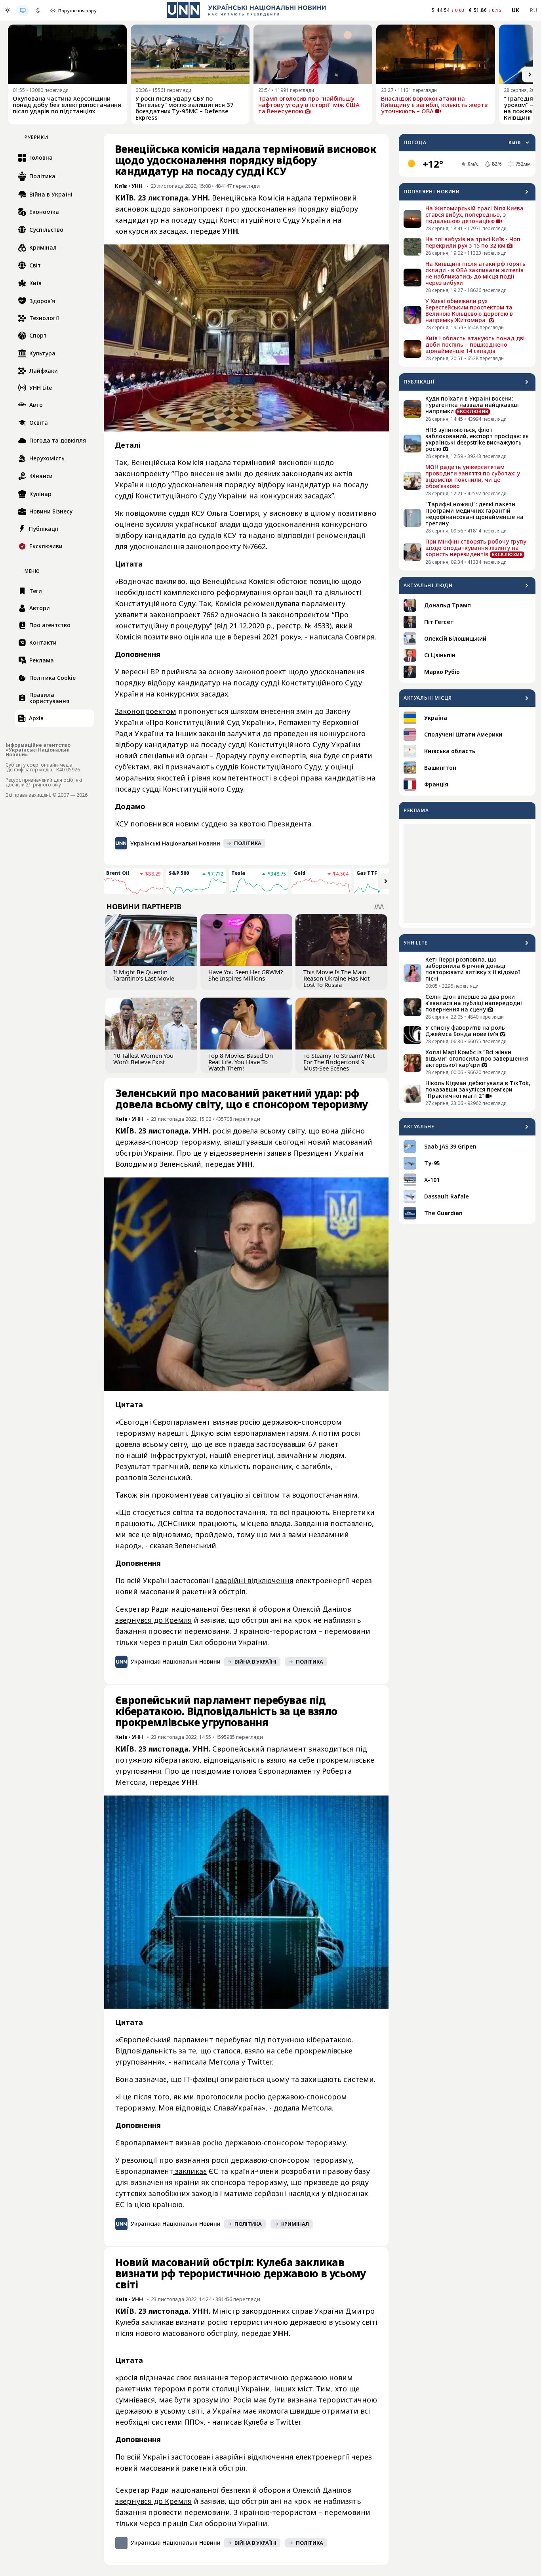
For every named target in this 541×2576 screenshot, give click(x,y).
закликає (190, 2171)
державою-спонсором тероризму (285, 2143)
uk (516, 10)
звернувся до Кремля (153, 1620)
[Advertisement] (467, 874)
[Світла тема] (8, 10)
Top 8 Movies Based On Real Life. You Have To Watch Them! (241, 1062)
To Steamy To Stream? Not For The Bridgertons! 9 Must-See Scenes (339, 1062)
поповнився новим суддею (179, 824)
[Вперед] (530, 74)
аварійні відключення (254, 1580)
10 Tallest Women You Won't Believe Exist (143, 1059)
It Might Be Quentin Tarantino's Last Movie (144, 975)
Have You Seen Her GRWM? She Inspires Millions (246, 975)
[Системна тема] (23, 10)
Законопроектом (146, 711)
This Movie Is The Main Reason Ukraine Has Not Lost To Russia (336, 978)
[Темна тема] (38, 10)
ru (533, 10)
